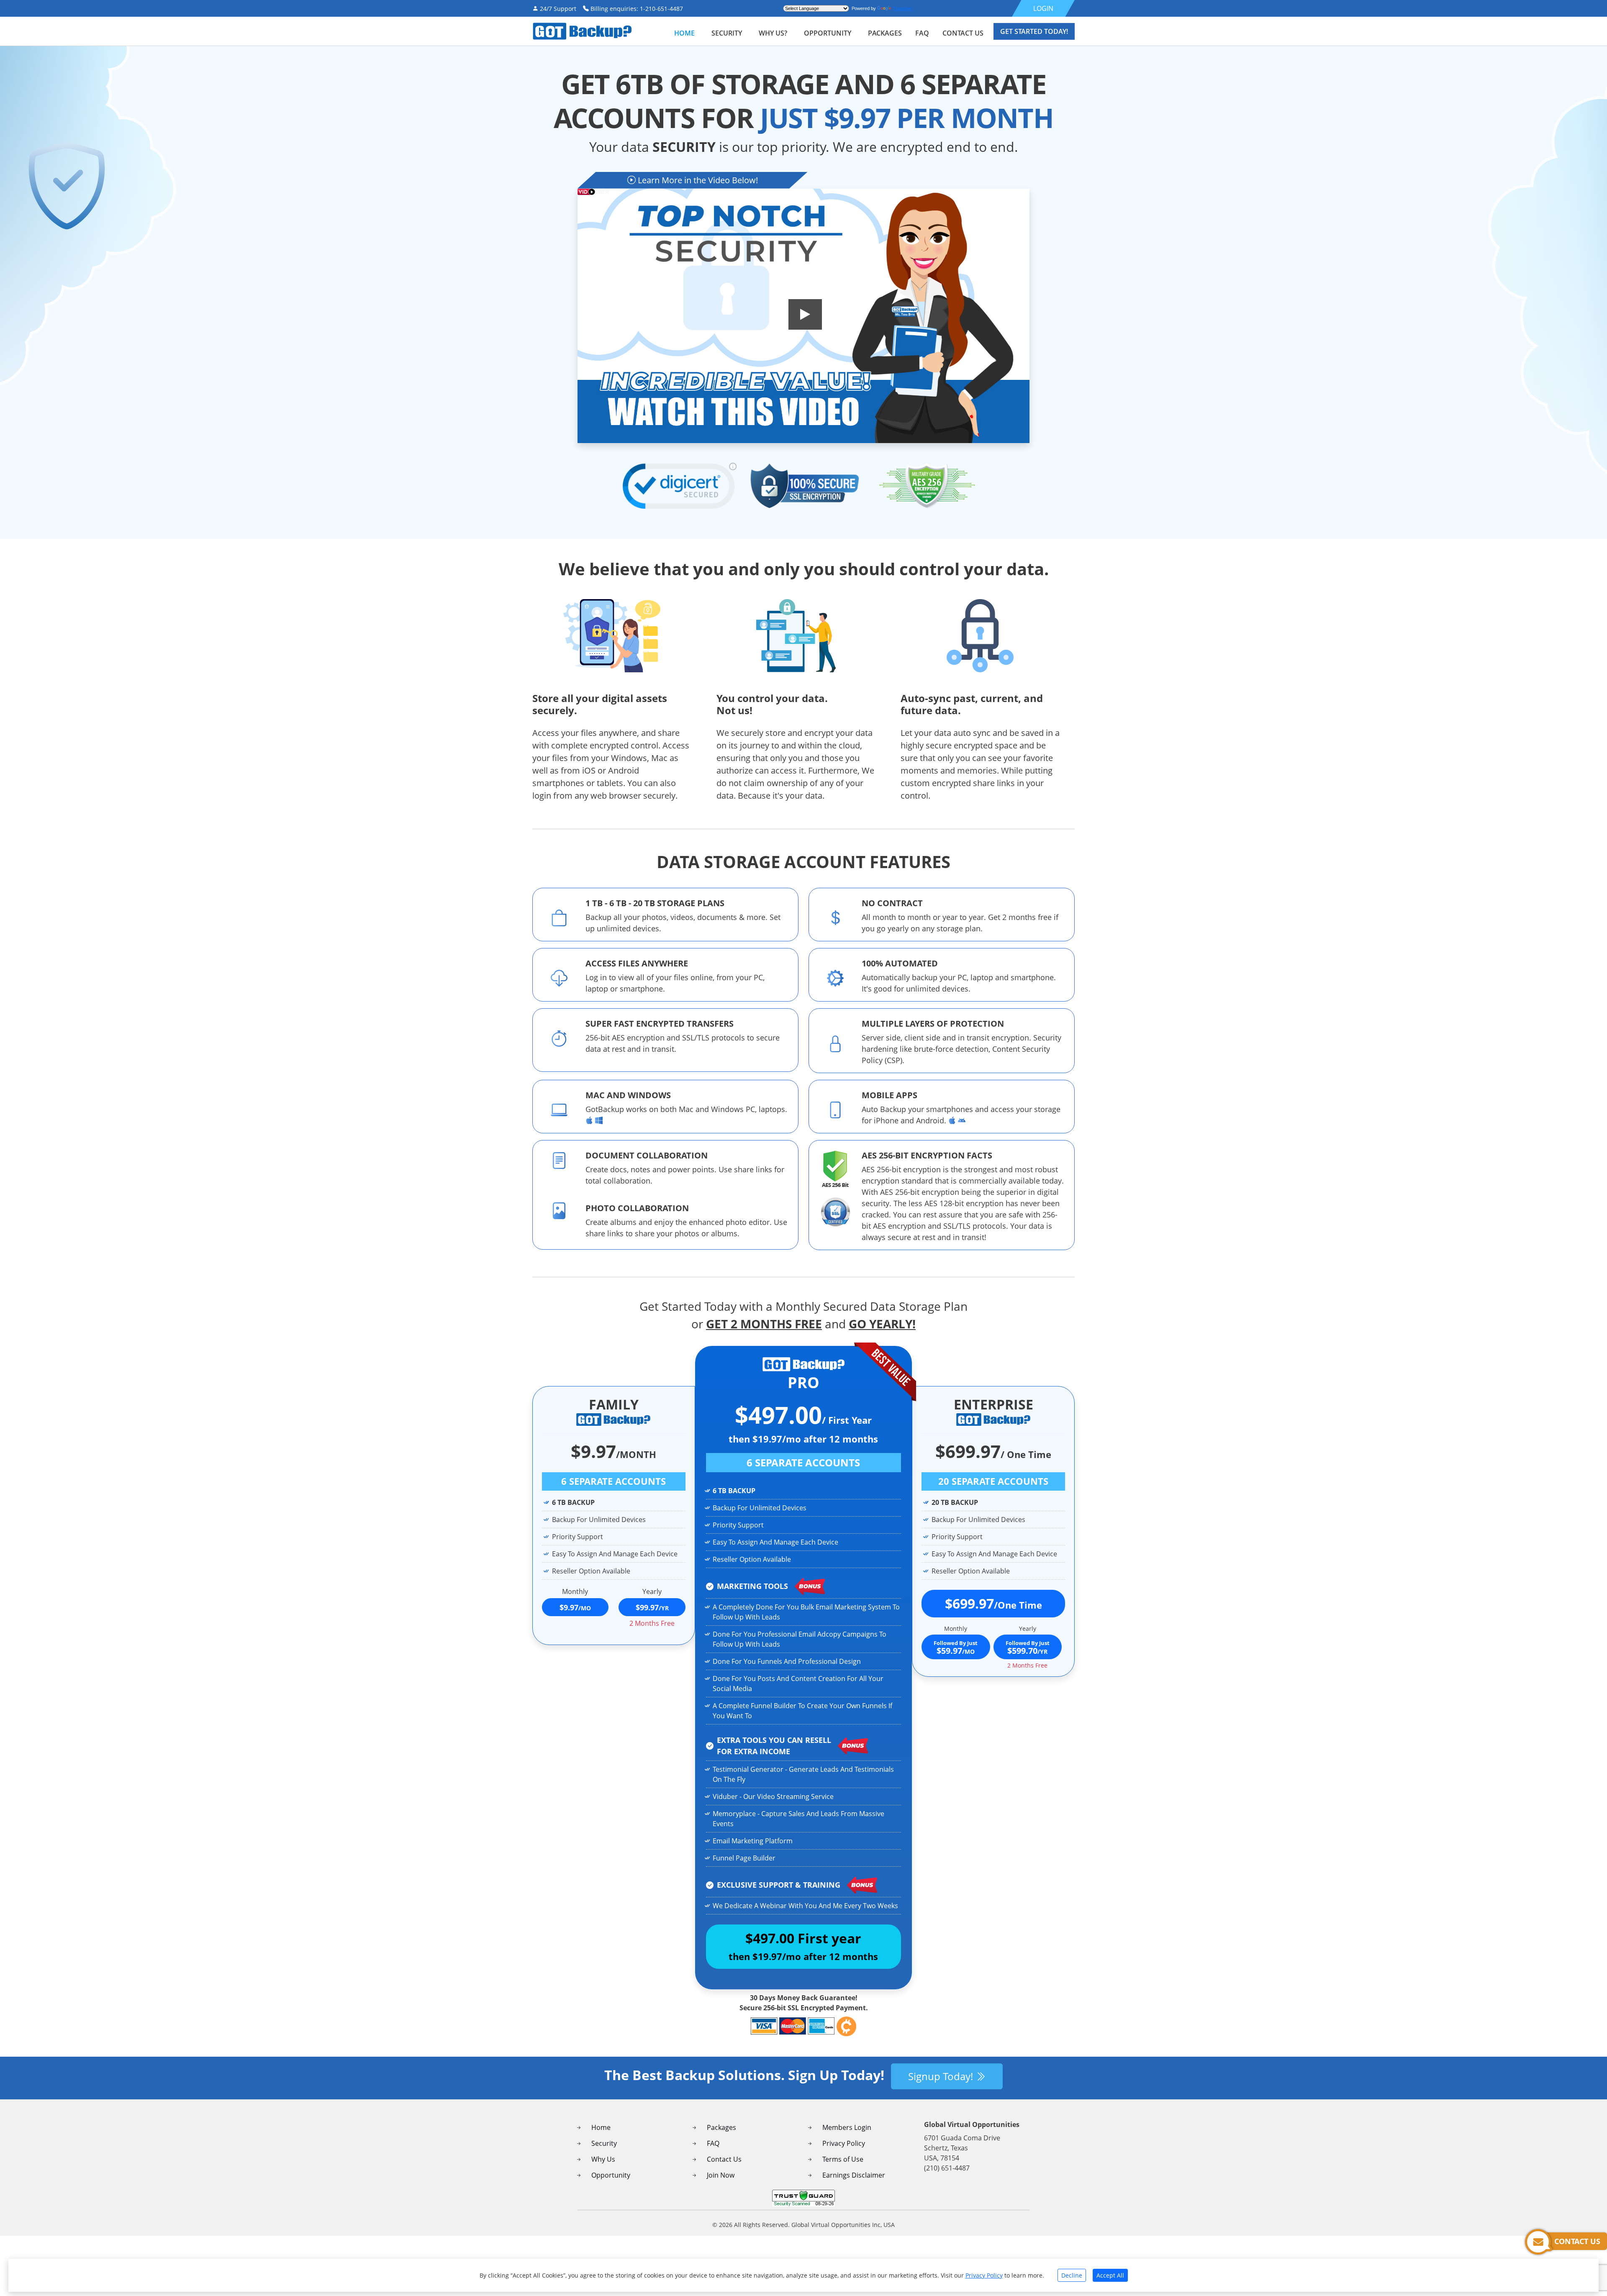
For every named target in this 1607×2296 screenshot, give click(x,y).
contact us (963, 33)
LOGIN (1043, 8)
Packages (721, 2127)
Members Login (847, 2127)
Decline (1072, 2275)
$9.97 (575, 1607)
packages (885, 33)
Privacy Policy (844, 2143)
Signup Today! (942, 2076)
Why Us (603, 2159)
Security (604, 2143)
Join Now (721, 2175)
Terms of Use (843, 2159)
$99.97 (652, 1607)
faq (922, 33)
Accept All (1110, 2275)
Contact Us (724, 2159)
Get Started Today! (1034, 31)
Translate (902, 8)
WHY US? (773, 33)
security (727, 33)
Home (684, 33)
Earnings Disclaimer (854, 2175)
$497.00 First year (803, 1946)
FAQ (713, 2143)
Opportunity (828, 33)
